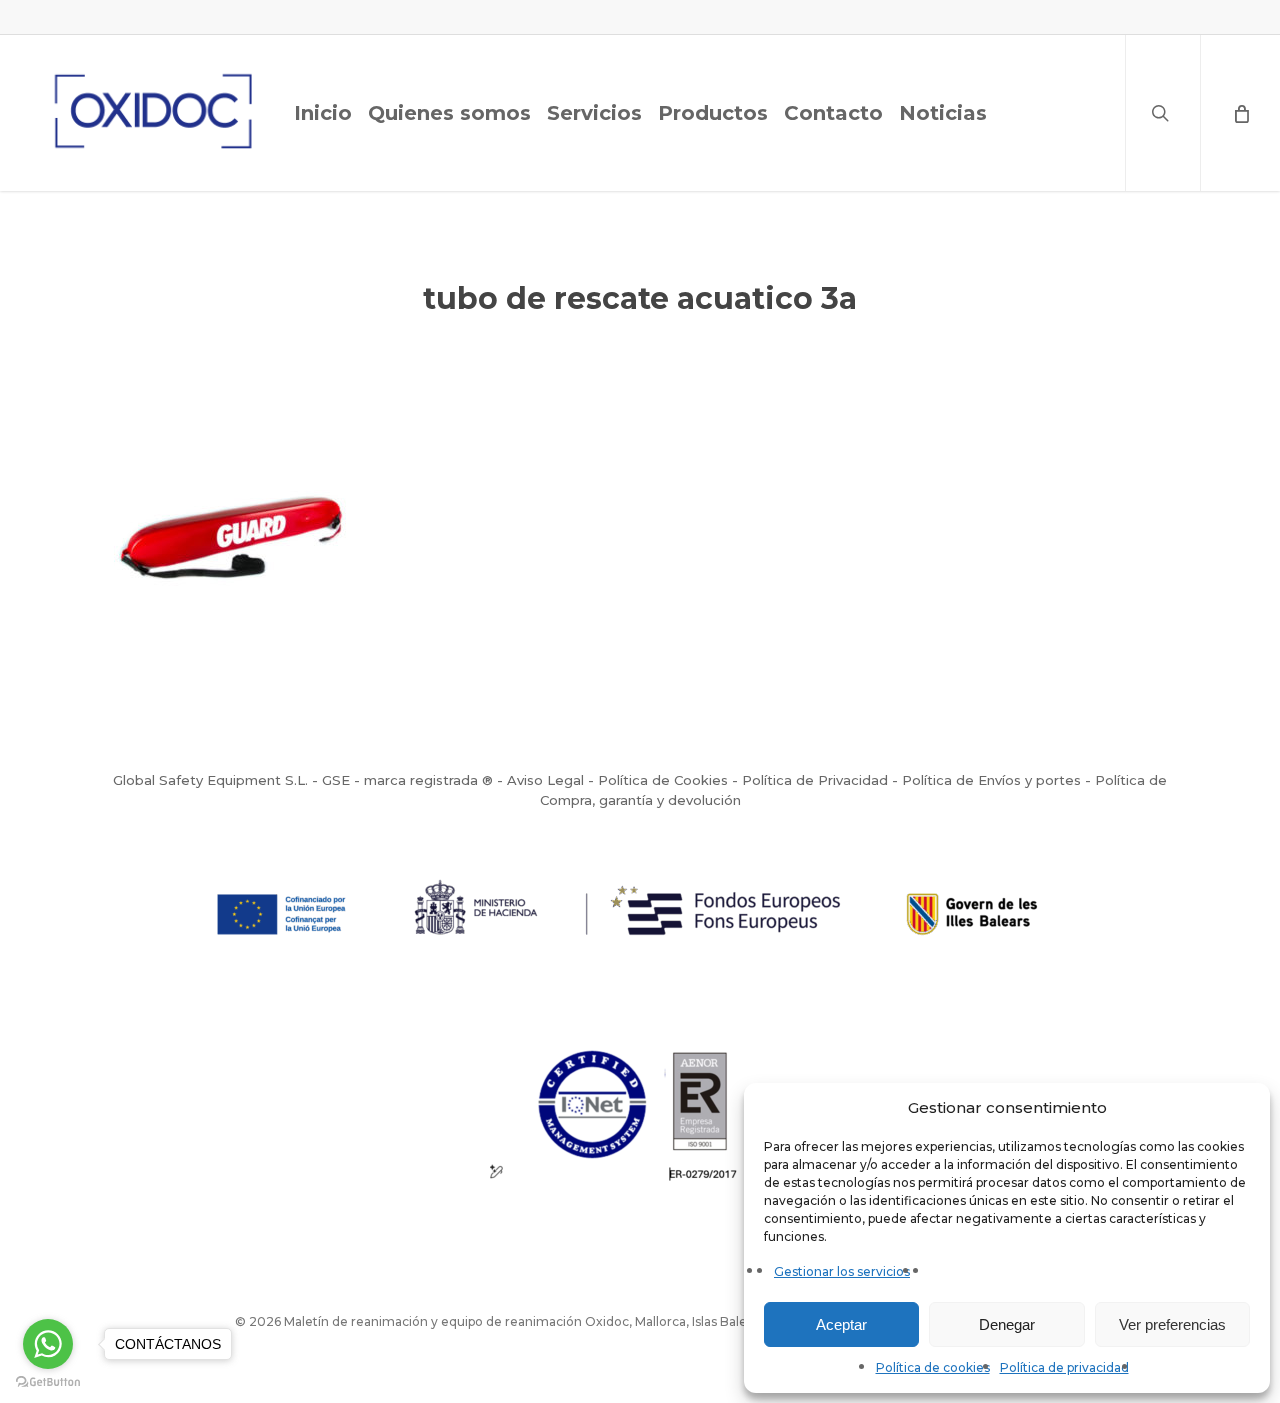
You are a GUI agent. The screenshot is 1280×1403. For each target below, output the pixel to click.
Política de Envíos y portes (991, 780)
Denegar (1007, 1324)
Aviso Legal (545, 780)
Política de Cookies (663, 780)
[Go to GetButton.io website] (48, 1382)
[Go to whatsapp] (48, 1344)
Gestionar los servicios (842, 1271)
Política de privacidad (1064, 1367)
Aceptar (841, 1324)
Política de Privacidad (815, 780)
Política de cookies (933, 1367)
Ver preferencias (1172, 1324)
